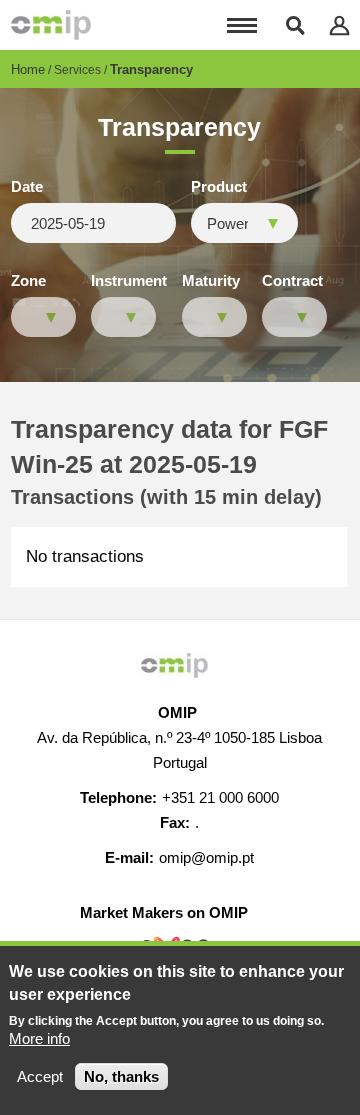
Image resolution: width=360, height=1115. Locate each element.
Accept (40, 1076)
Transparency (151, 69)
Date (27, 187)
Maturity (211, 281)
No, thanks (121, 1076)
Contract (292, 281)
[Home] (51, 25)
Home (28, 69)
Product (219, 187)
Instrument (129, 281)
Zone (28, 281)
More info (39, 1038)
